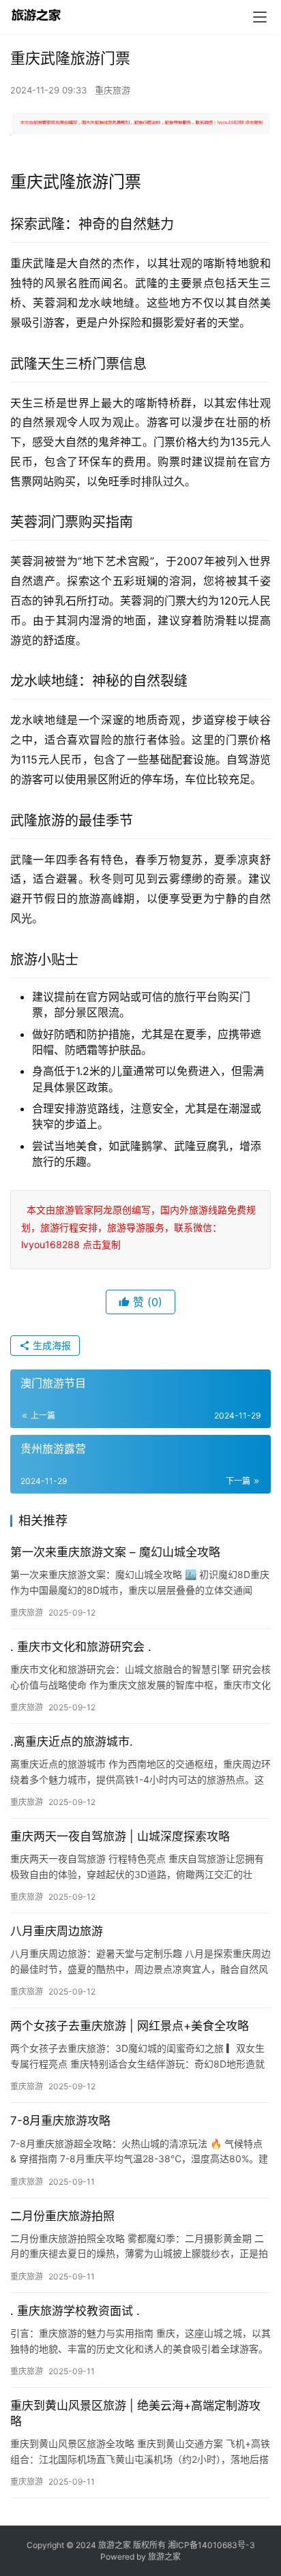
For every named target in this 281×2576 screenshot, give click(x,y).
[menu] (260, 17)
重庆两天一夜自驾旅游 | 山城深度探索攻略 (120, 1836)
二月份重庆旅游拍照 (62, 2216)
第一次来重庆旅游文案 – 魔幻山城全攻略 (115, 1552)
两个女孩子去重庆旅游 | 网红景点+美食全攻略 (130, 2026)
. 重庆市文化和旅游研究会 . (81, 1647)
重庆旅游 (113, 90)
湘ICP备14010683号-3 (211, 2545)
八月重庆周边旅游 (57, 1931)
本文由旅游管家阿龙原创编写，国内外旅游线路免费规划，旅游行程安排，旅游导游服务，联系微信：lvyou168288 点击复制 (138, 1227)
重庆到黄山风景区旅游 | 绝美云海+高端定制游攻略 (135, 2413)
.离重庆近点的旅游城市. (72, 1742)
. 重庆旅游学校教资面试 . (75, 2311)
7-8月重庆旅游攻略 (60, 2121)
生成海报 (50, 1345)
